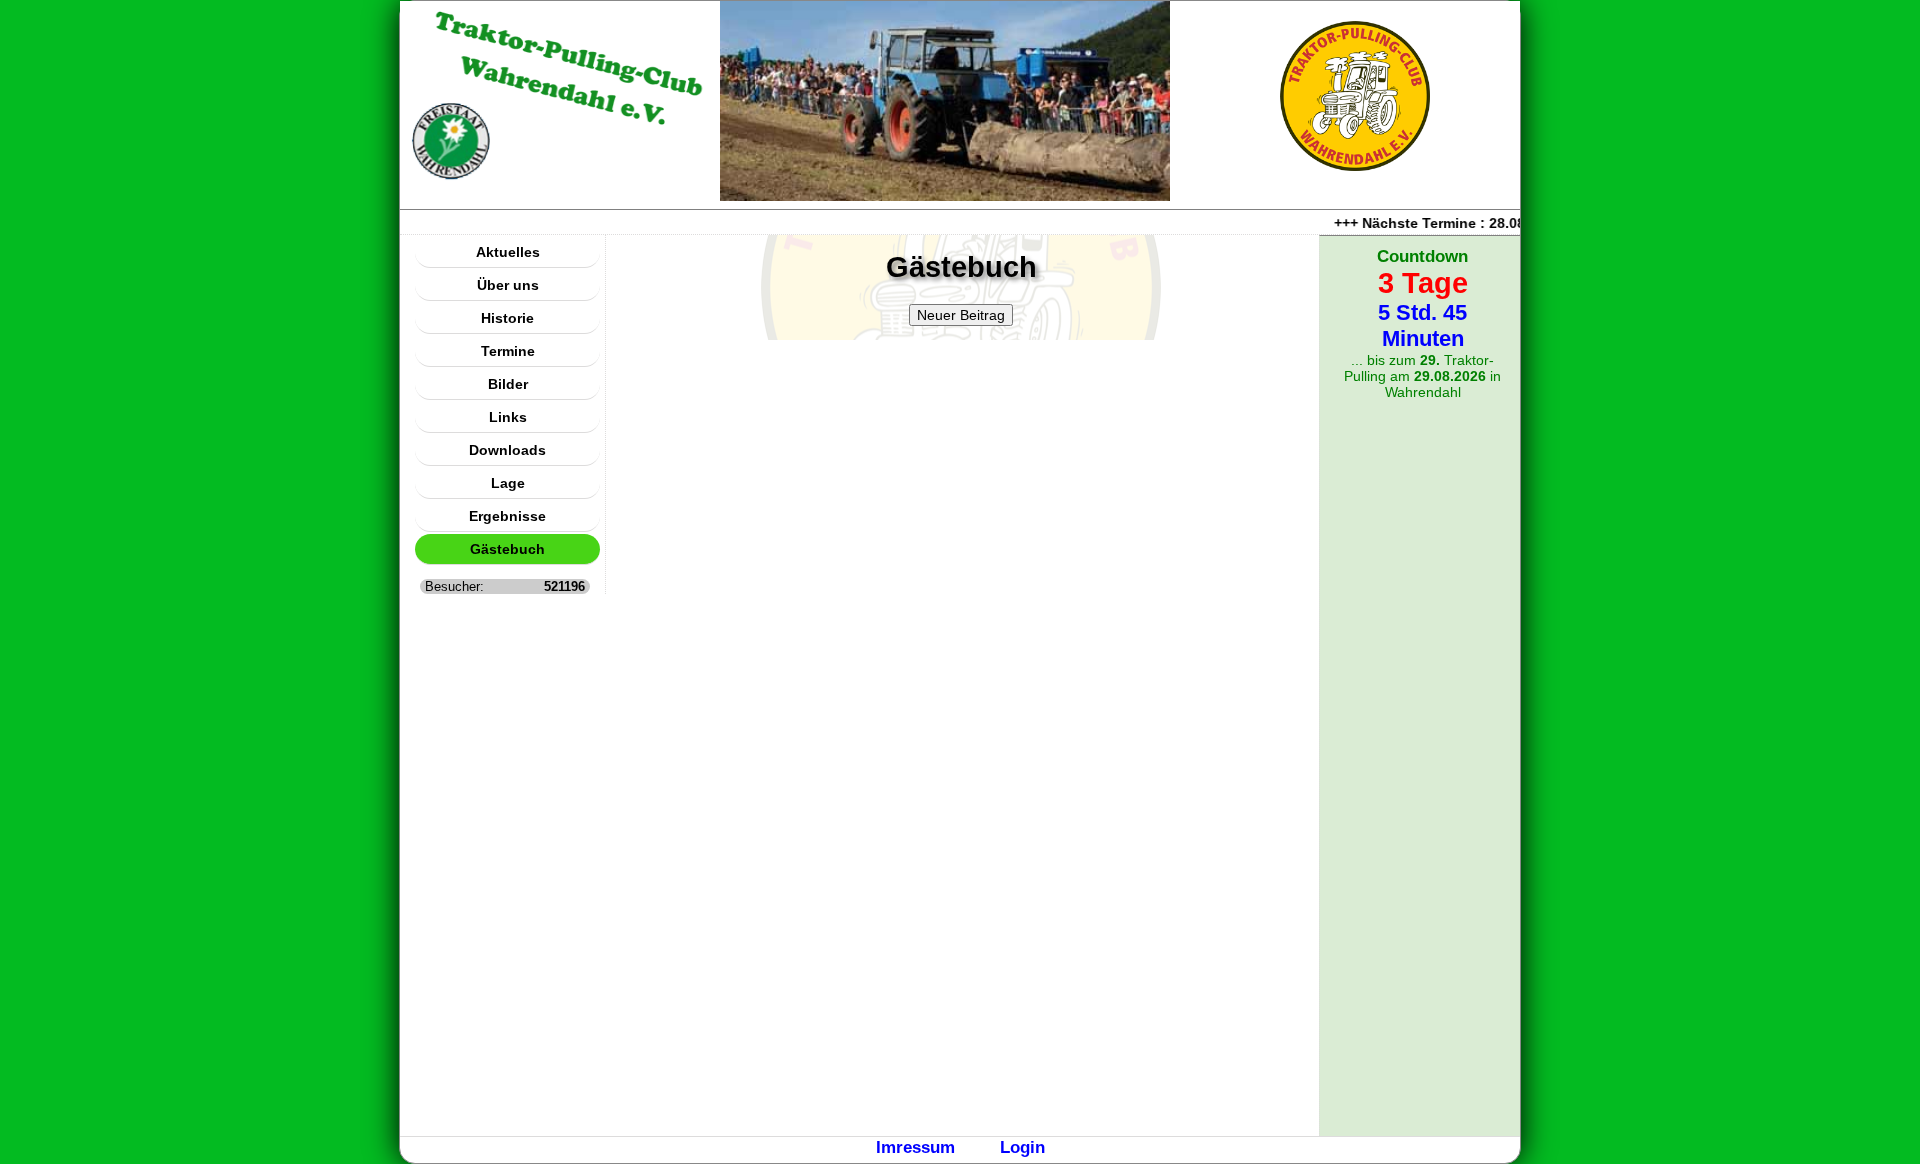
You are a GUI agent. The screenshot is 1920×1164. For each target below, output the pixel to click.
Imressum (915, 1147)
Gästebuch (507, 549)
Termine (508, 351)
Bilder (508, 384)
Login (1022, 1147)
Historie (507, 318)
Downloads (507, 450)
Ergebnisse (507, 516)
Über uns (508, 285)
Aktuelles (508, 252)
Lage (508, 483)
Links (508, 417)
